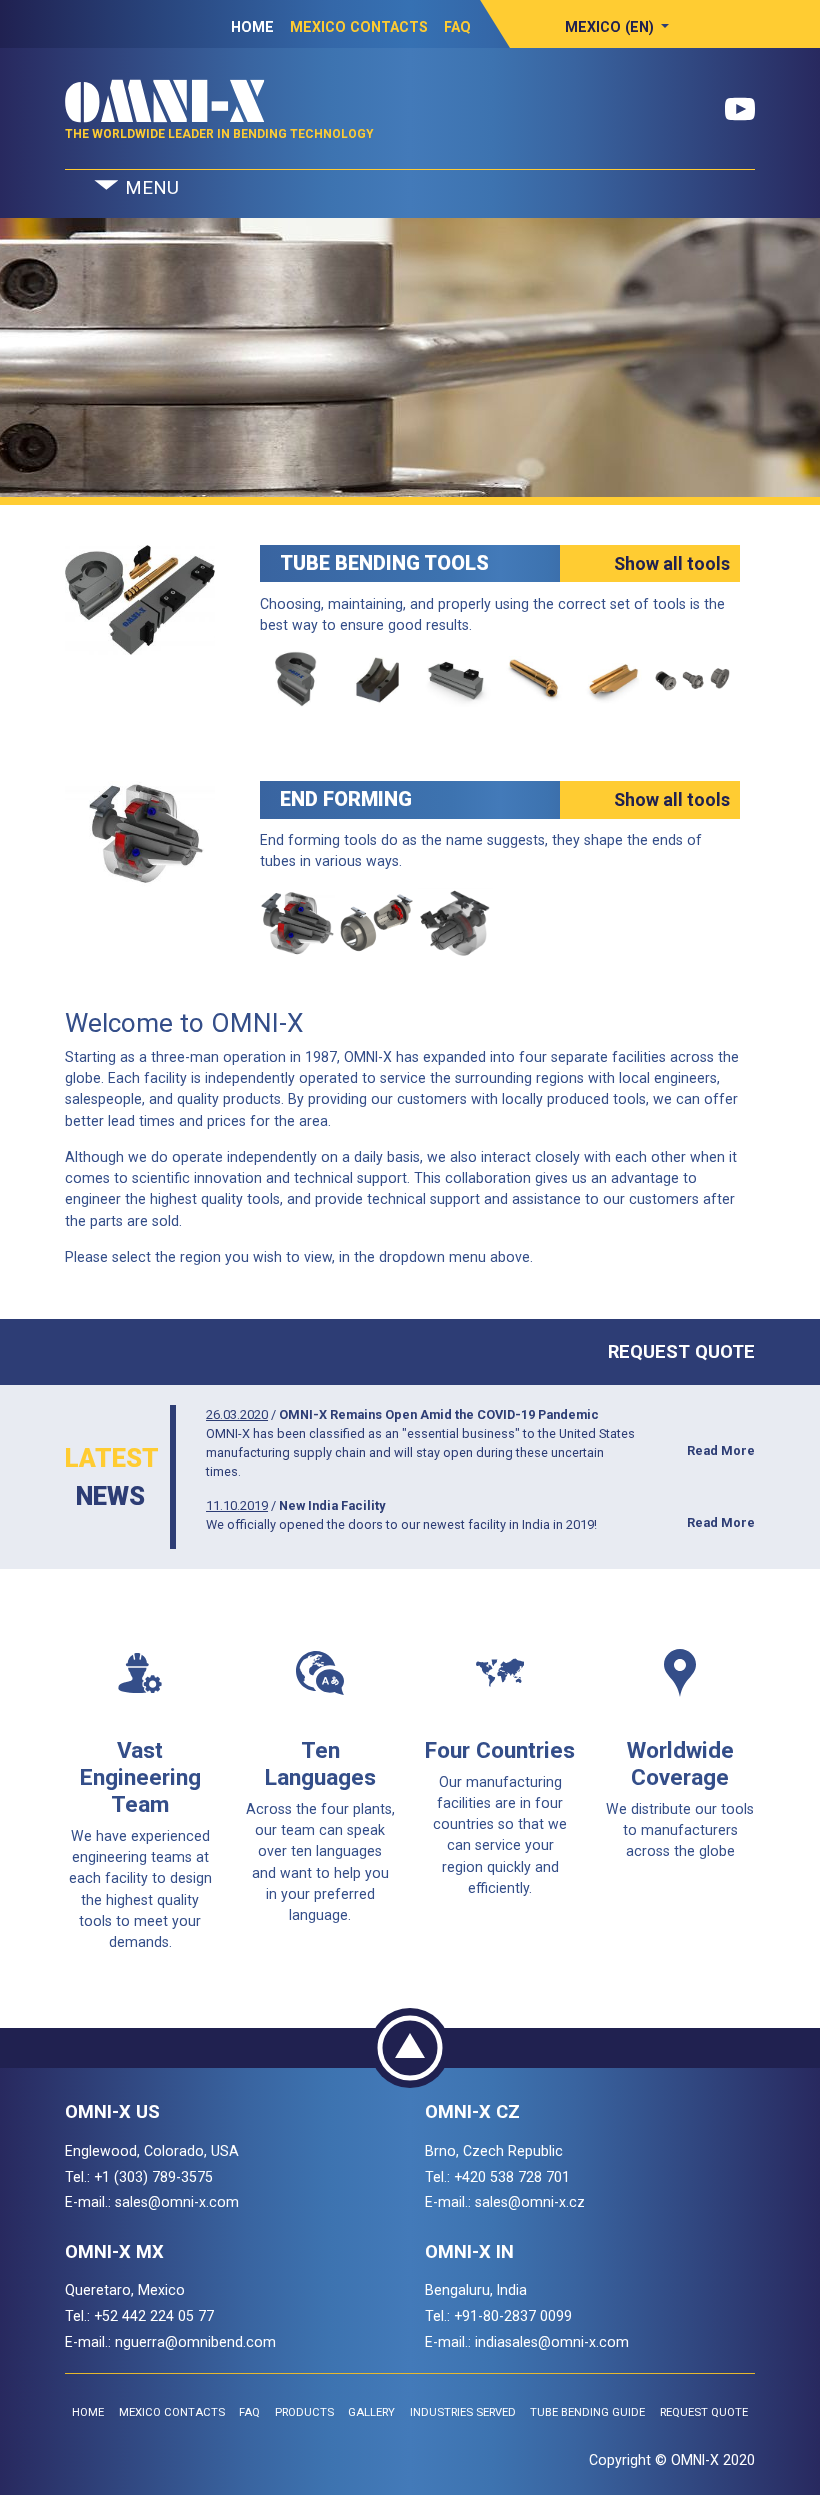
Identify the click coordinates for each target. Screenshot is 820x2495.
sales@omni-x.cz (530, 2202)
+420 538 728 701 (512, 2177)
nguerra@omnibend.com (195, 2342)
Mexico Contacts (359, 27)
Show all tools (672, 563)
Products (304, 2412)
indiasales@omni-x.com (552, 2342)
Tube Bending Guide (587, 2412)
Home (252, 27)
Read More (721, 1450)
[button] (617, 27)
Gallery (371, 2412)
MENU (149, 188)
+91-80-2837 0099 (513, 2316)
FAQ (457, 27)
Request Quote (681, 1351)
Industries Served (463, 2412)
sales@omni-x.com (177, 2202)
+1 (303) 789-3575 (153, 2177)
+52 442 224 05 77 (154, 2316)
